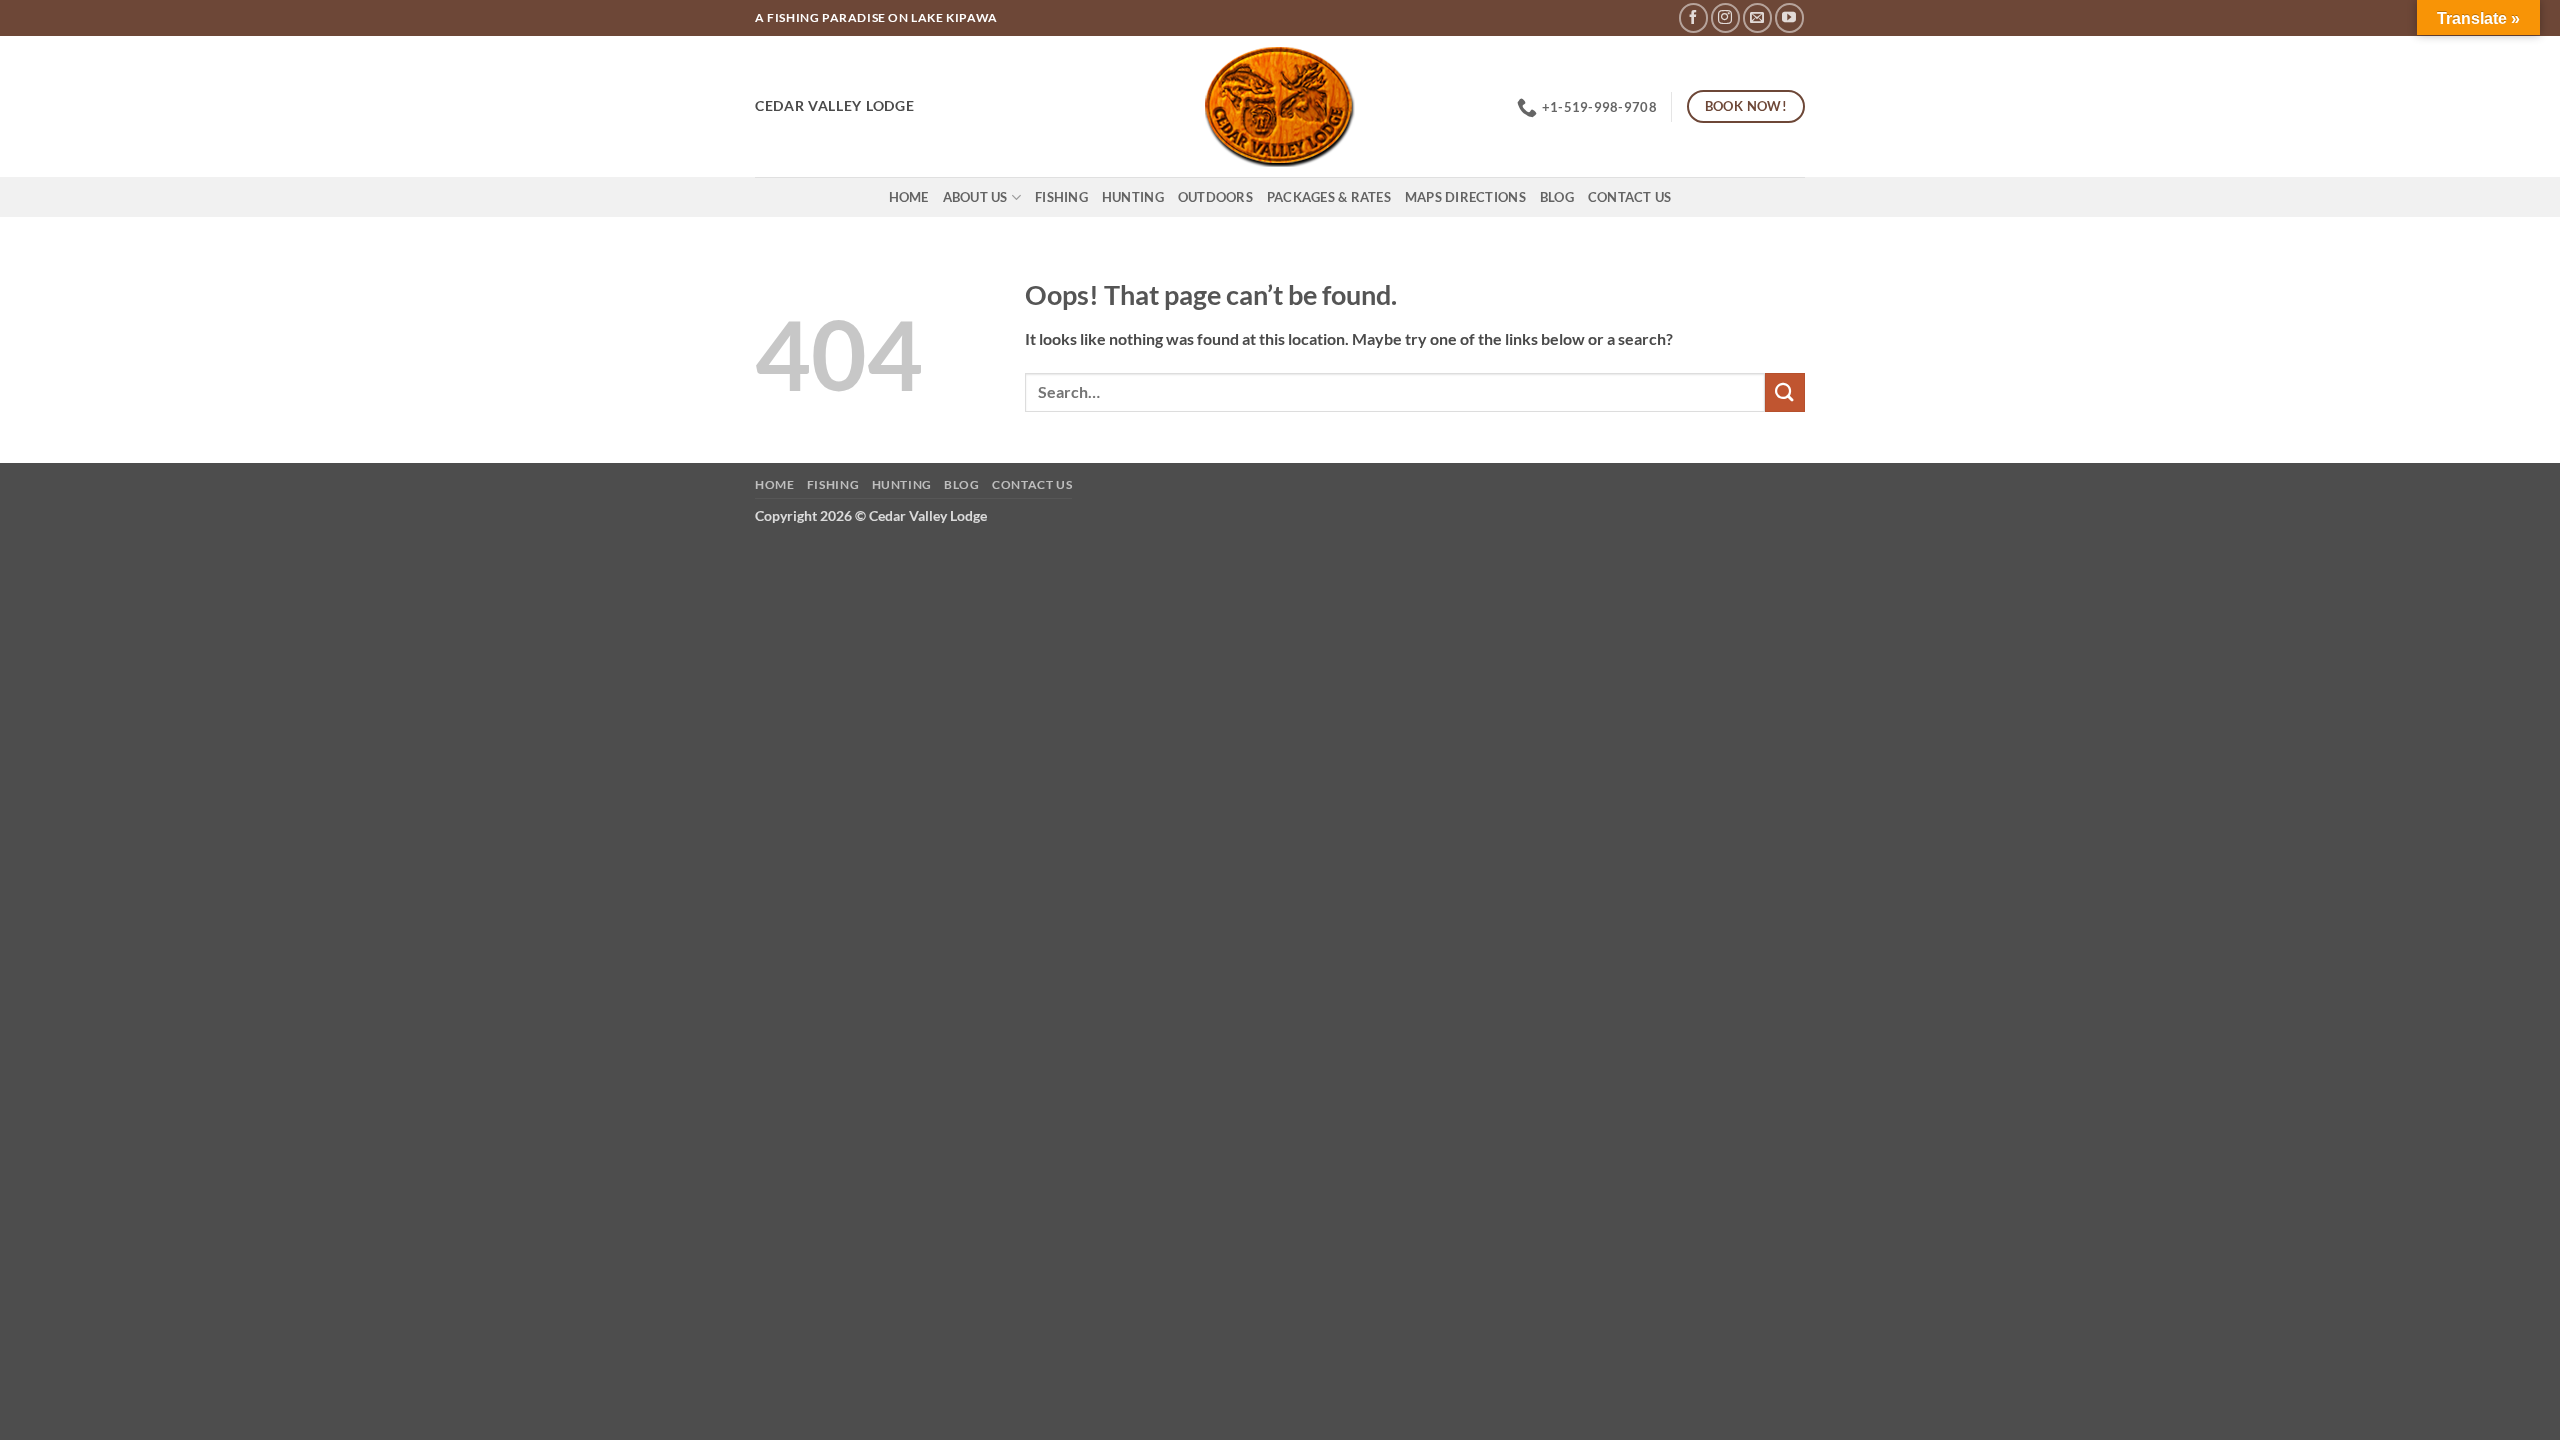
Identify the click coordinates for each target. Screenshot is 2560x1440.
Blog (1557, 197)
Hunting (1133, 197)
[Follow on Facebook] (1693, 17)
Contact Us (1630, 197)
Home (909, 197)
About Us (975, 197)
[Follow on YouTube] (1789, 17)
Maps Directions (1465, 197)
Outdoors (1215, 197)
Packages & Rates (1329, 197)
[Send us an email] (1757, 17)
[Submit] (1785, 392)
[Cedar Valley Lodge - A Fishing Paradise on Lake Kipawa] (1280, 107)
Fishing (1061, 197)
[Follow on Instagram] (1725, 17)
